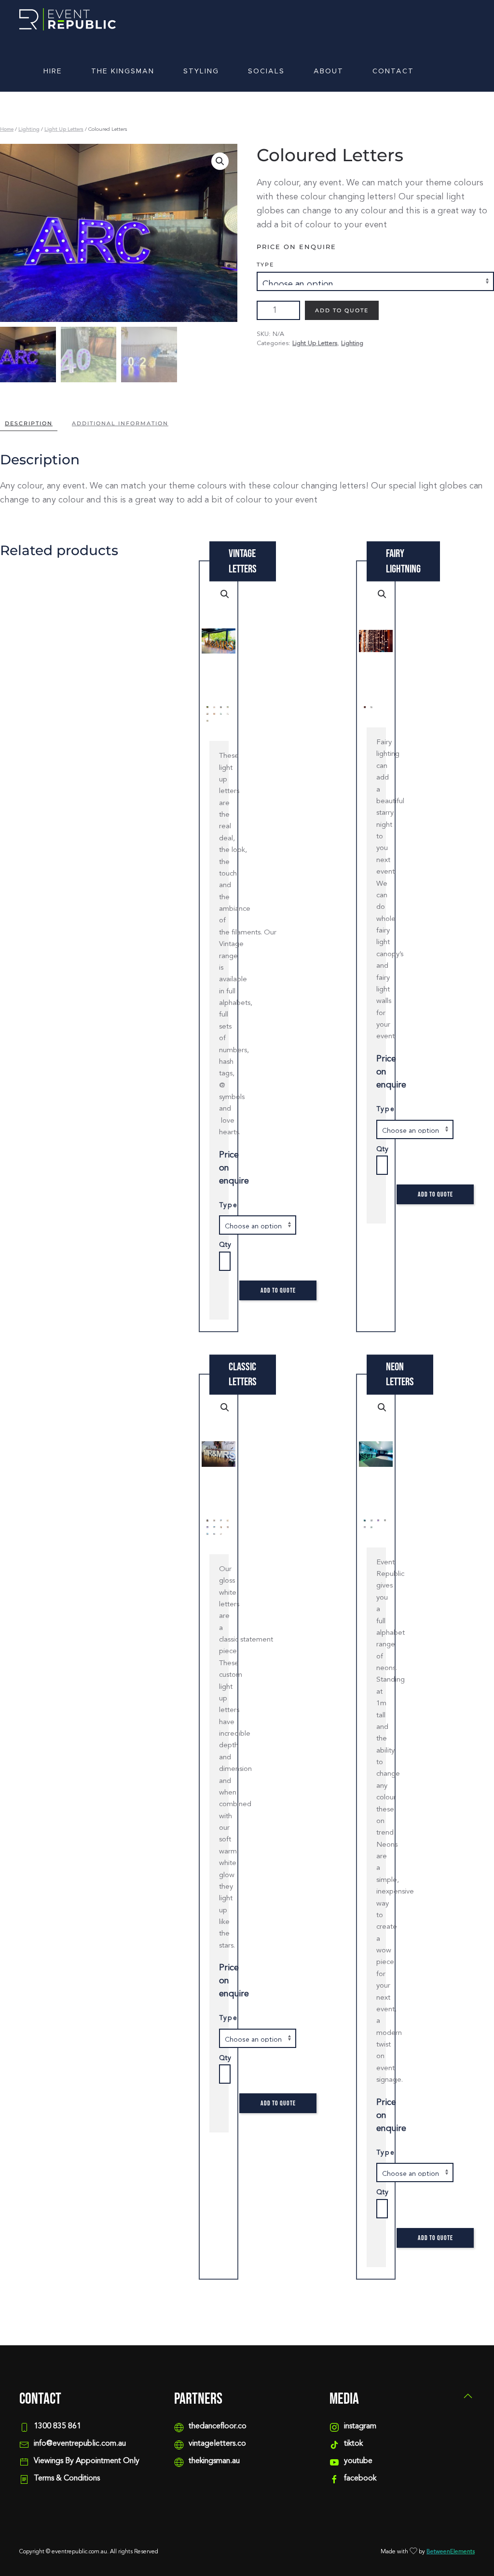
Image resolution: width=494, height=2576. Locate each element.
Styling (201, 71)
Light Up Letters (64, 130)
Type (265, 265)
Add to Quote (342, 310)
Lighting (29, 130)
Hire (53, 71)
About (329, 71)
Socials (266, 71)
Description (29, 423)
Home (7, 130)
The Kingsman (123, 71)
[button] (468, 2396)
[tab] (115, 424)
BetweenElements (451, 2552)
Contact (393, 71)
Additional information (120, 423)
